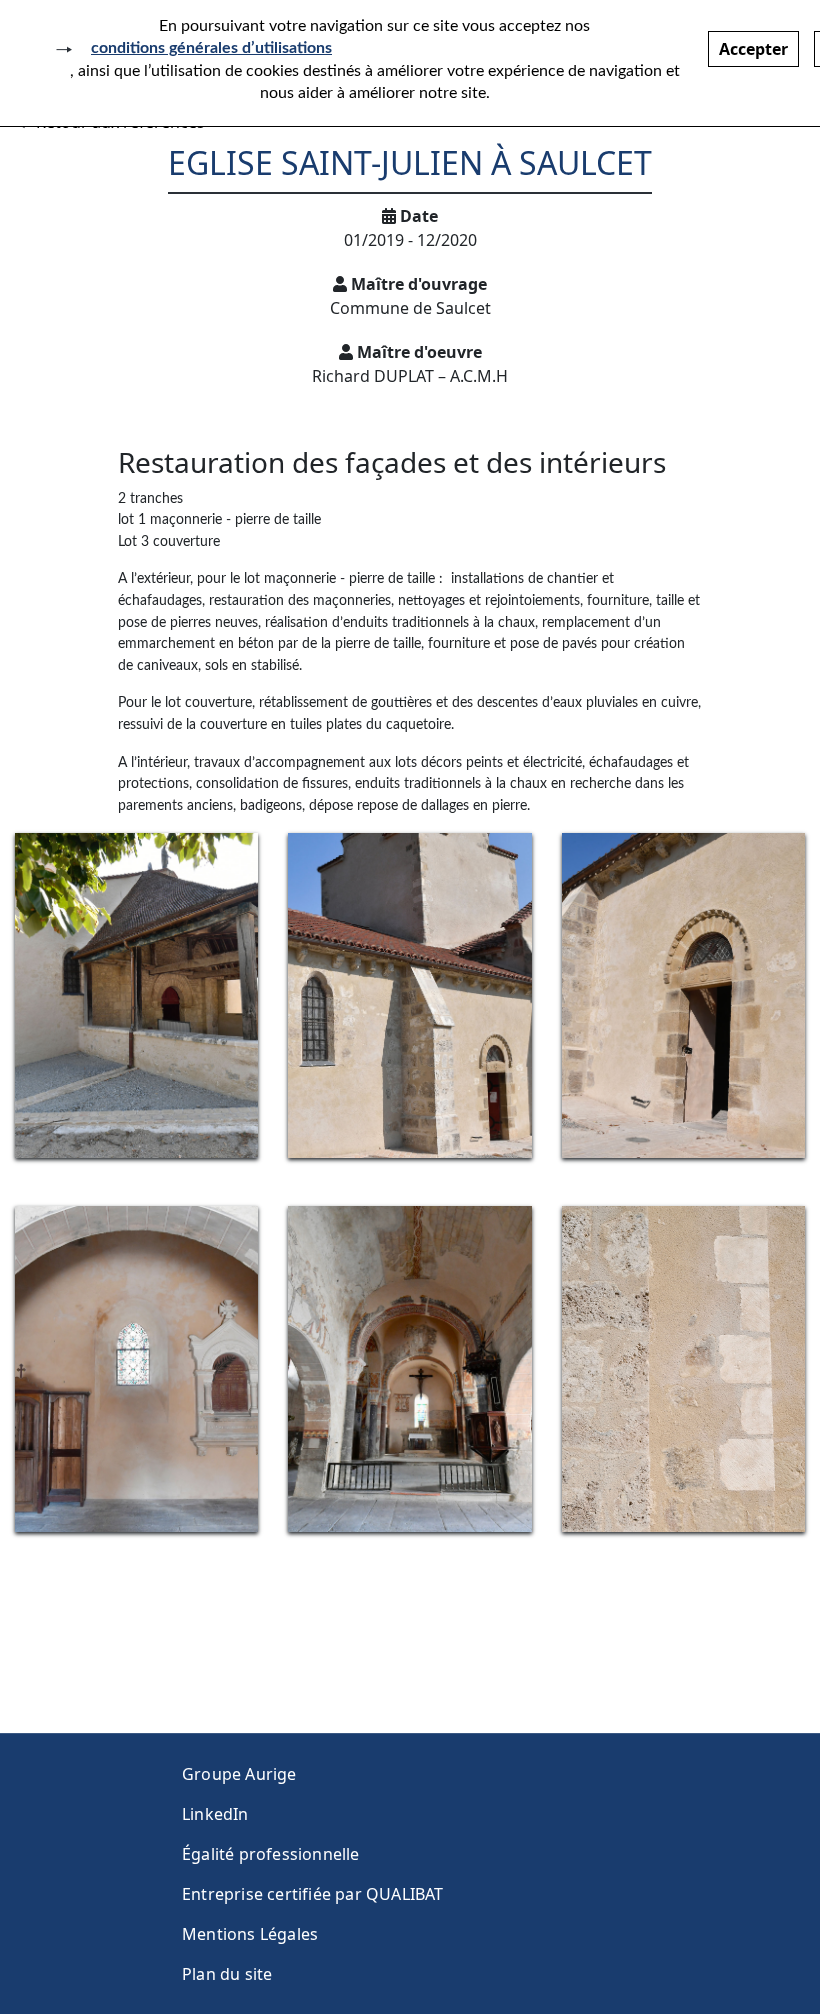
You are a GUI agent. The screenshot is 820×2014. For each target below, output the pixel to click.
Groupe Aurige (239, 1774)
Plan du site (227, 1974)
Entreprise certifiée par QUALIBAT (313, 1894)
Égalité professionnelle (271, 1854)
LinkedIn (215, 1814)
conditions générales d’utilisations (211, 48)
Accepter (753, 49)
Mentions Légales (250, 1934)
